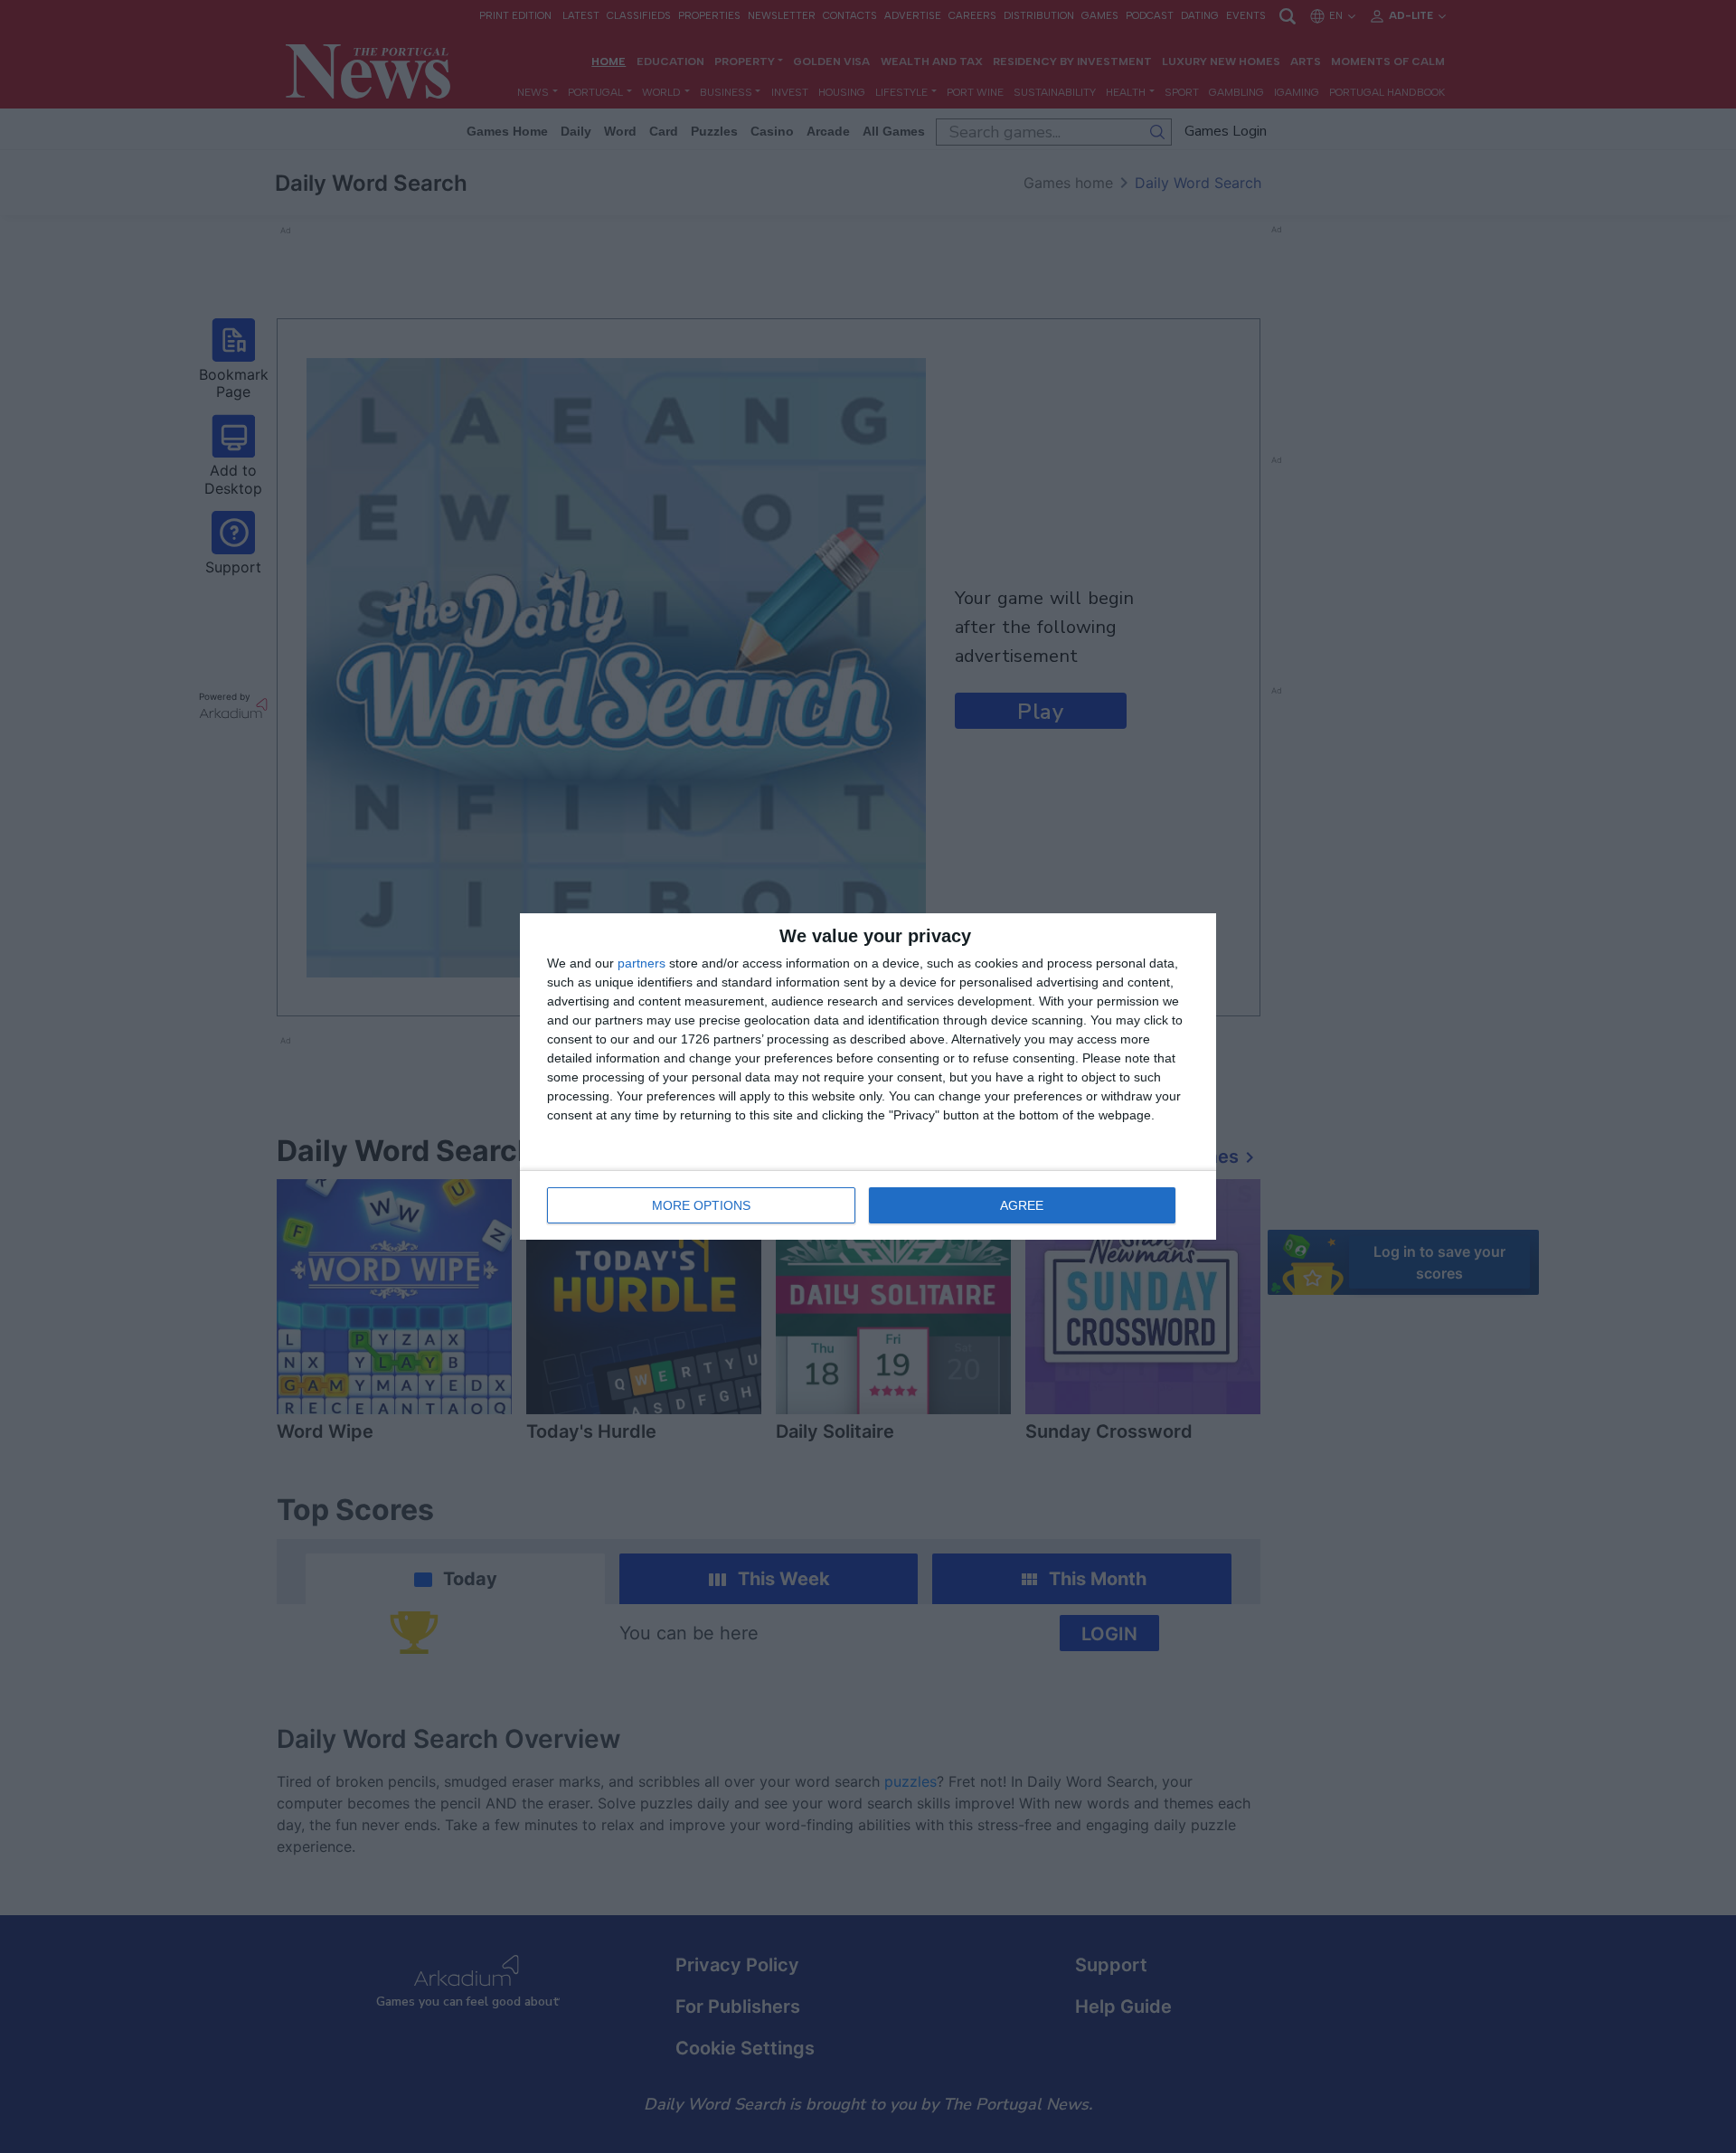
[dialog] (868, 1076)
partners (642, 963)
